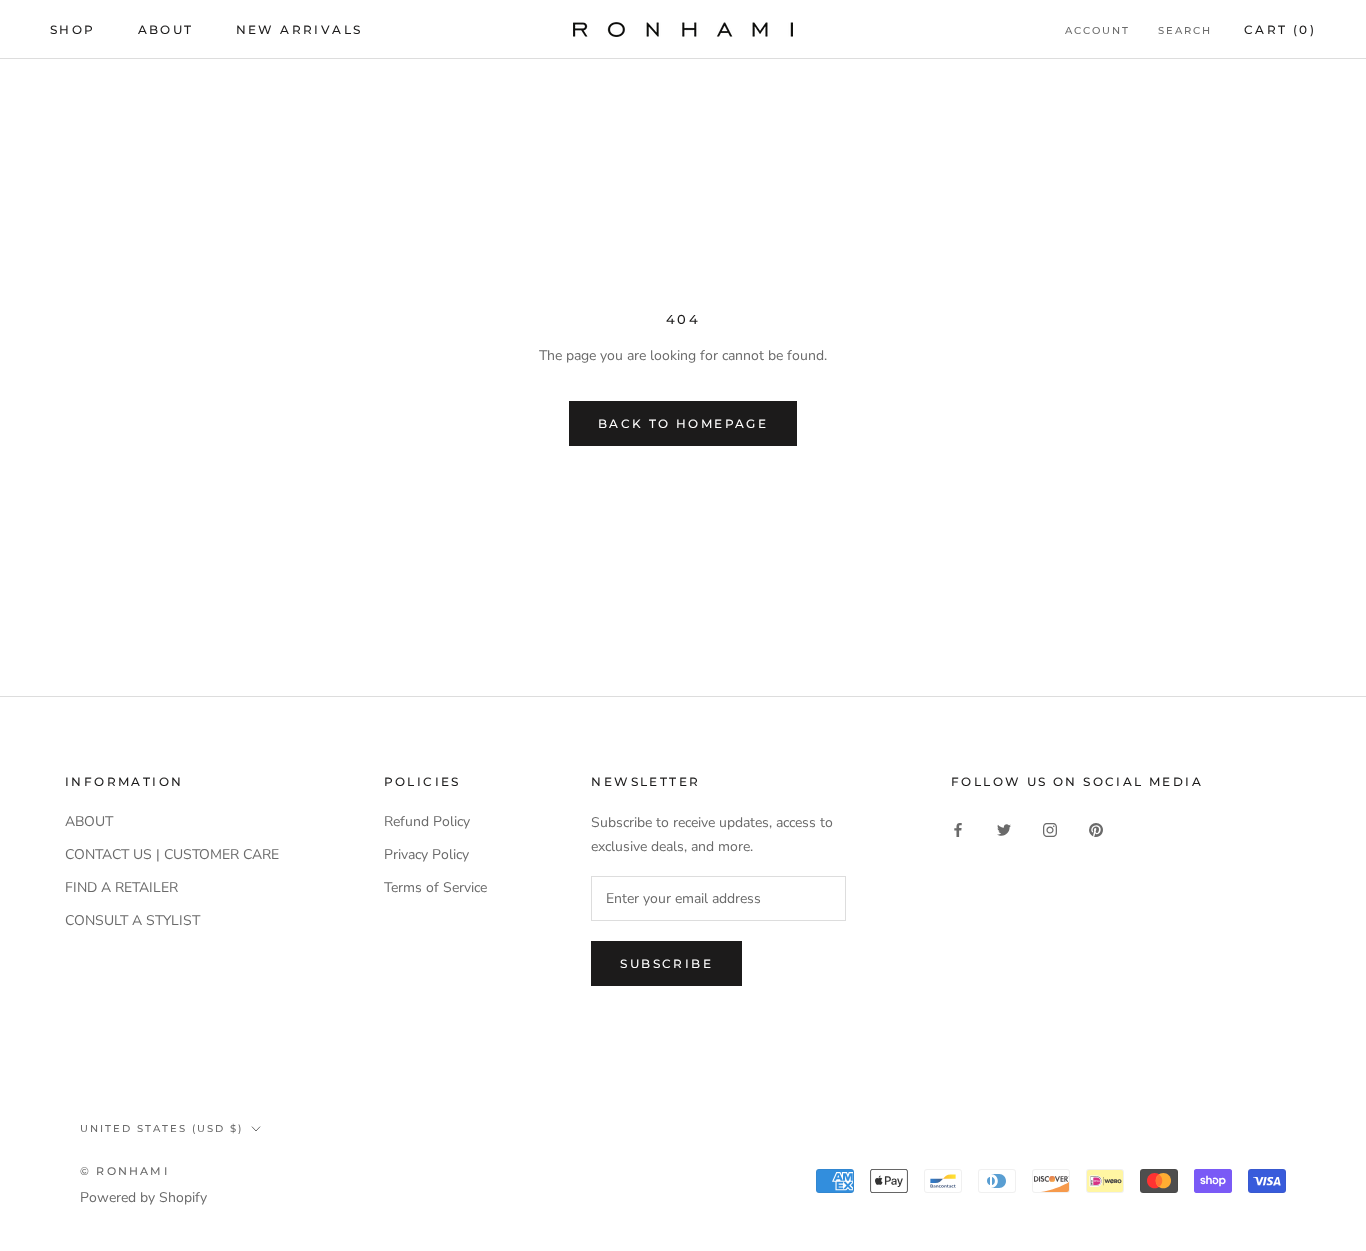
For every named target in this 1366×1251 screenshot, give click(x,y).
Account (1097, 30)
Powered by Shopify (143, 1197)
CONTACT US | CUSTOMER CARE (172, 854)
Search (1185, 30)
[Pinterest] (1096, 828)
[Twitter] (1004, 828)
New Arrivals (299, 29)
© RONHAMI (124, 1171)
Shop (73, 29)
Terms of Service (435, 887)
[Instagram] (1050, 828)
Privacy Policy (426, 854)
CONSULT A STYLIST (132, 920)
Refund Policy (427, 821)
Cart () (1280, 29)
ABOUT (89, 821)
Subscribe (666, 963)
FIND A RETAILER (121, 887)
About (166, 29)
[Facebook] (958, 828)
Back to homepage (683, 423)
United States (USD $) (161, 1128)
